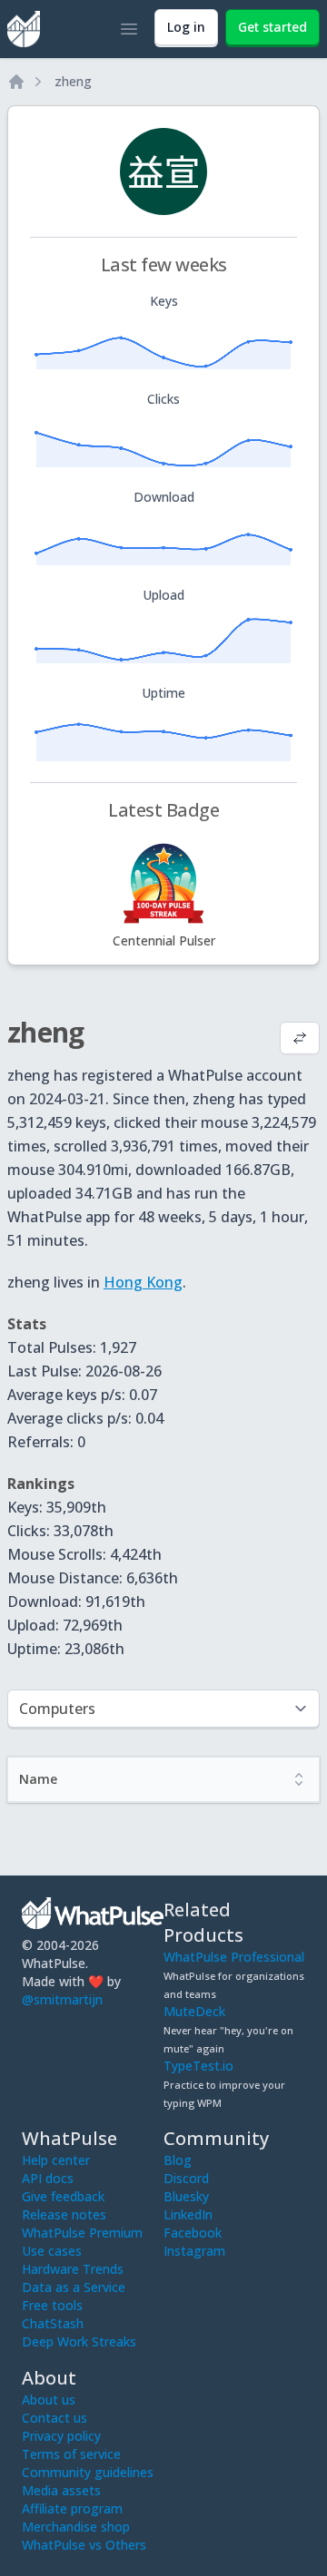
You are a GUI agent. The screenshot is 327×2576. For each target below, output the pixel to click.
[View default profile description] (300, 1040)
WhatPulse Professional (234, 1957)
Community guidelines (88, 2472)
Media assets (61, 2490)
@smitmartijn (62, 1999)
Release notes (64, 2214)
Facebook (193, 2233)
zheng (73, 81)
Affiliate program (72, 2508)
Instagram (194, 2251)
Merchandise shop (76, 2527)
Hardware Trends (73, 2269)
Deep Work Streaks (79, 2341)
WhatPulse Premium (82, 2233)
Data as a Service (74, 2287)
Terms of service (71, 2454)
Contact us (54, 2418)
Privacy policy (61, 2436)
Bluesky (186, 2196)
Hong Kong (143, 1282)
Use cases (52, 2251)
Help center (56, 2160)
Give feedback (63, 2196)
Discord (186, 2178)
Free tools (52, 2305)
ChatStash (53, 2323)
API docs (48, 2178)
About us (49, 2400)
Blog (178, 2160)
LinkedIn (188, 2214)
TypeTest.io (198, 2066)
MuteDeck (194, 2011)
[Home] (16, 82)
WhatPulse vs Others (84, 2545)
